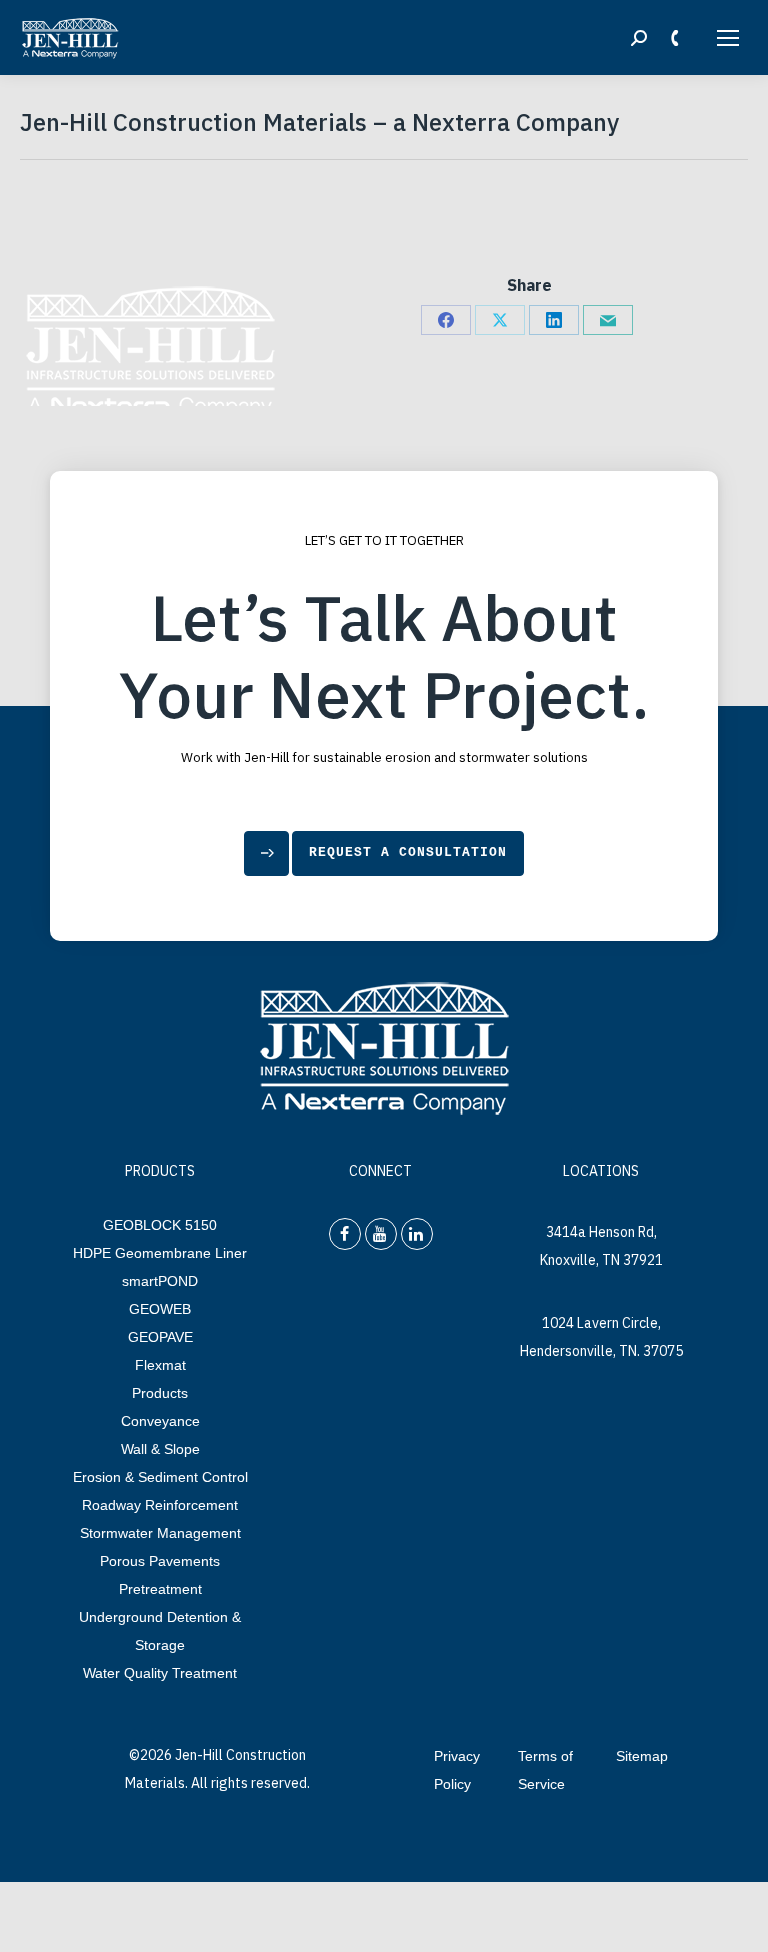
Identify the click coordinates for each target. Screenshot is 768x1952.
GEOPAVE (160, 1337)
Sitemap (642, 1756)
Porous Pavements (160, 1561)
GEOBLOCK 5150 (160, 1225)
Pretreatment (160, 1589)
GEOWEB (160, 1309)
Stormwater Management (160, 1533)
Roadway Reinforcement (160, 1505)
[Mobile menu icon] (728, 38)
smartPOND (160, 1281)
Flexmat (160, 1365)
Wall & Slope (160, 1449)
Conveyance (160, 1421)
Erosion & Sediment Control (160, 1477)
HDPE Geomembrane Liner (160, 1253)
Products (160, 1393)
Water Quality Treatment (160, 1673)
